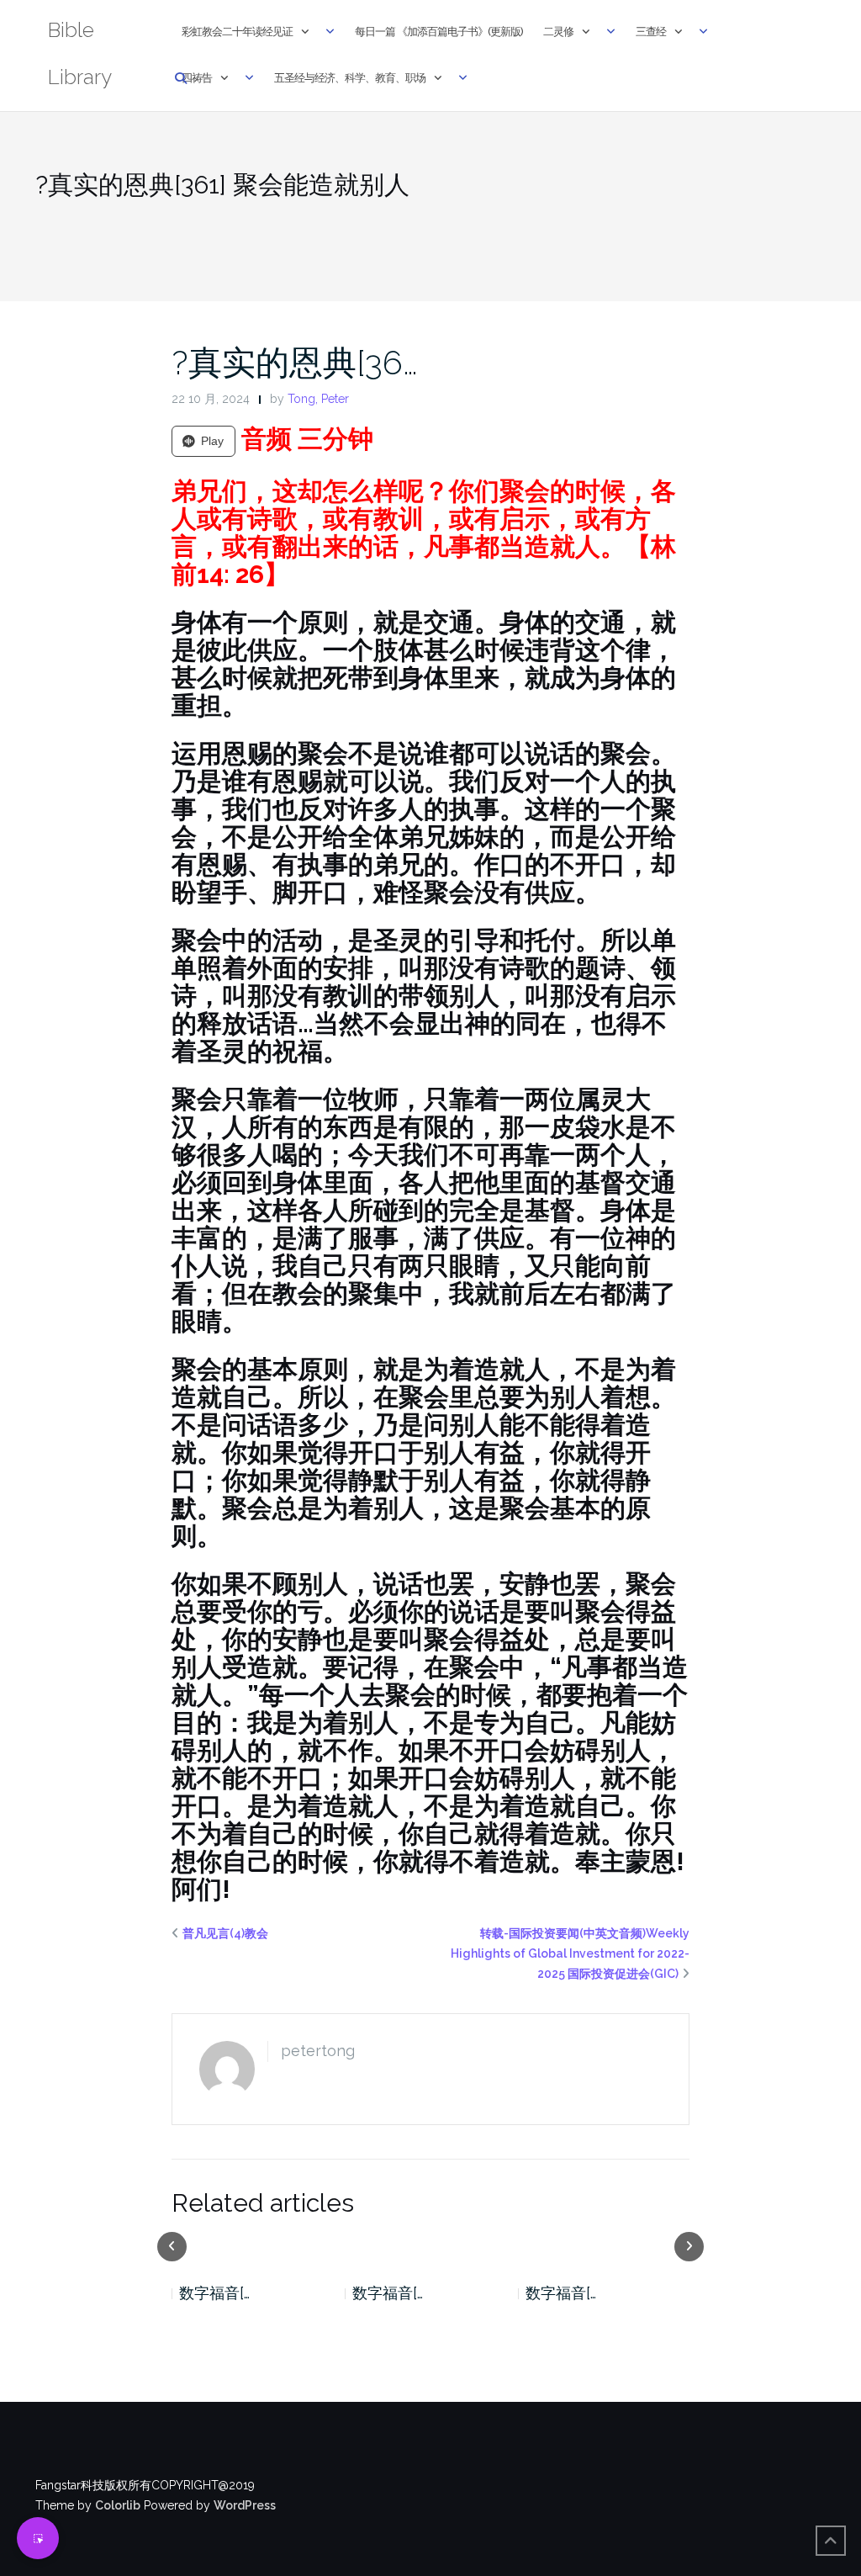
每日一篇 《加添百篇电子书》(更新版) (439, 32)
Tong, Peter (318, 399)
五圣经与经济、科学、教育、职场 (350, 78)
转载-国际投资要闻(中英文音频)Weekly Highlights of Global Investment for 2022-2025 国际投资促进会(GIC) (570, 1953)
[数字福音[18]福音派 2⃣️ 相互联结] (430, 2245)
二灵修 (558, 32)
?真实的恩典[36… (295, 362)
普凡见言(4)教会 (225, 1933)
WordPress (245, 2505)
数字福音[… (214, 2293)
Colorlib (118, 2505)
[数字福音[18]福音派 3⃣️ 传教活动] (257, 2245)
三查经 (651, 32)
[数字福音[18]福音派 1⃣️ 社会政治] (605, 2245)
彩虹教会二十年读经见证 (237, 32)
